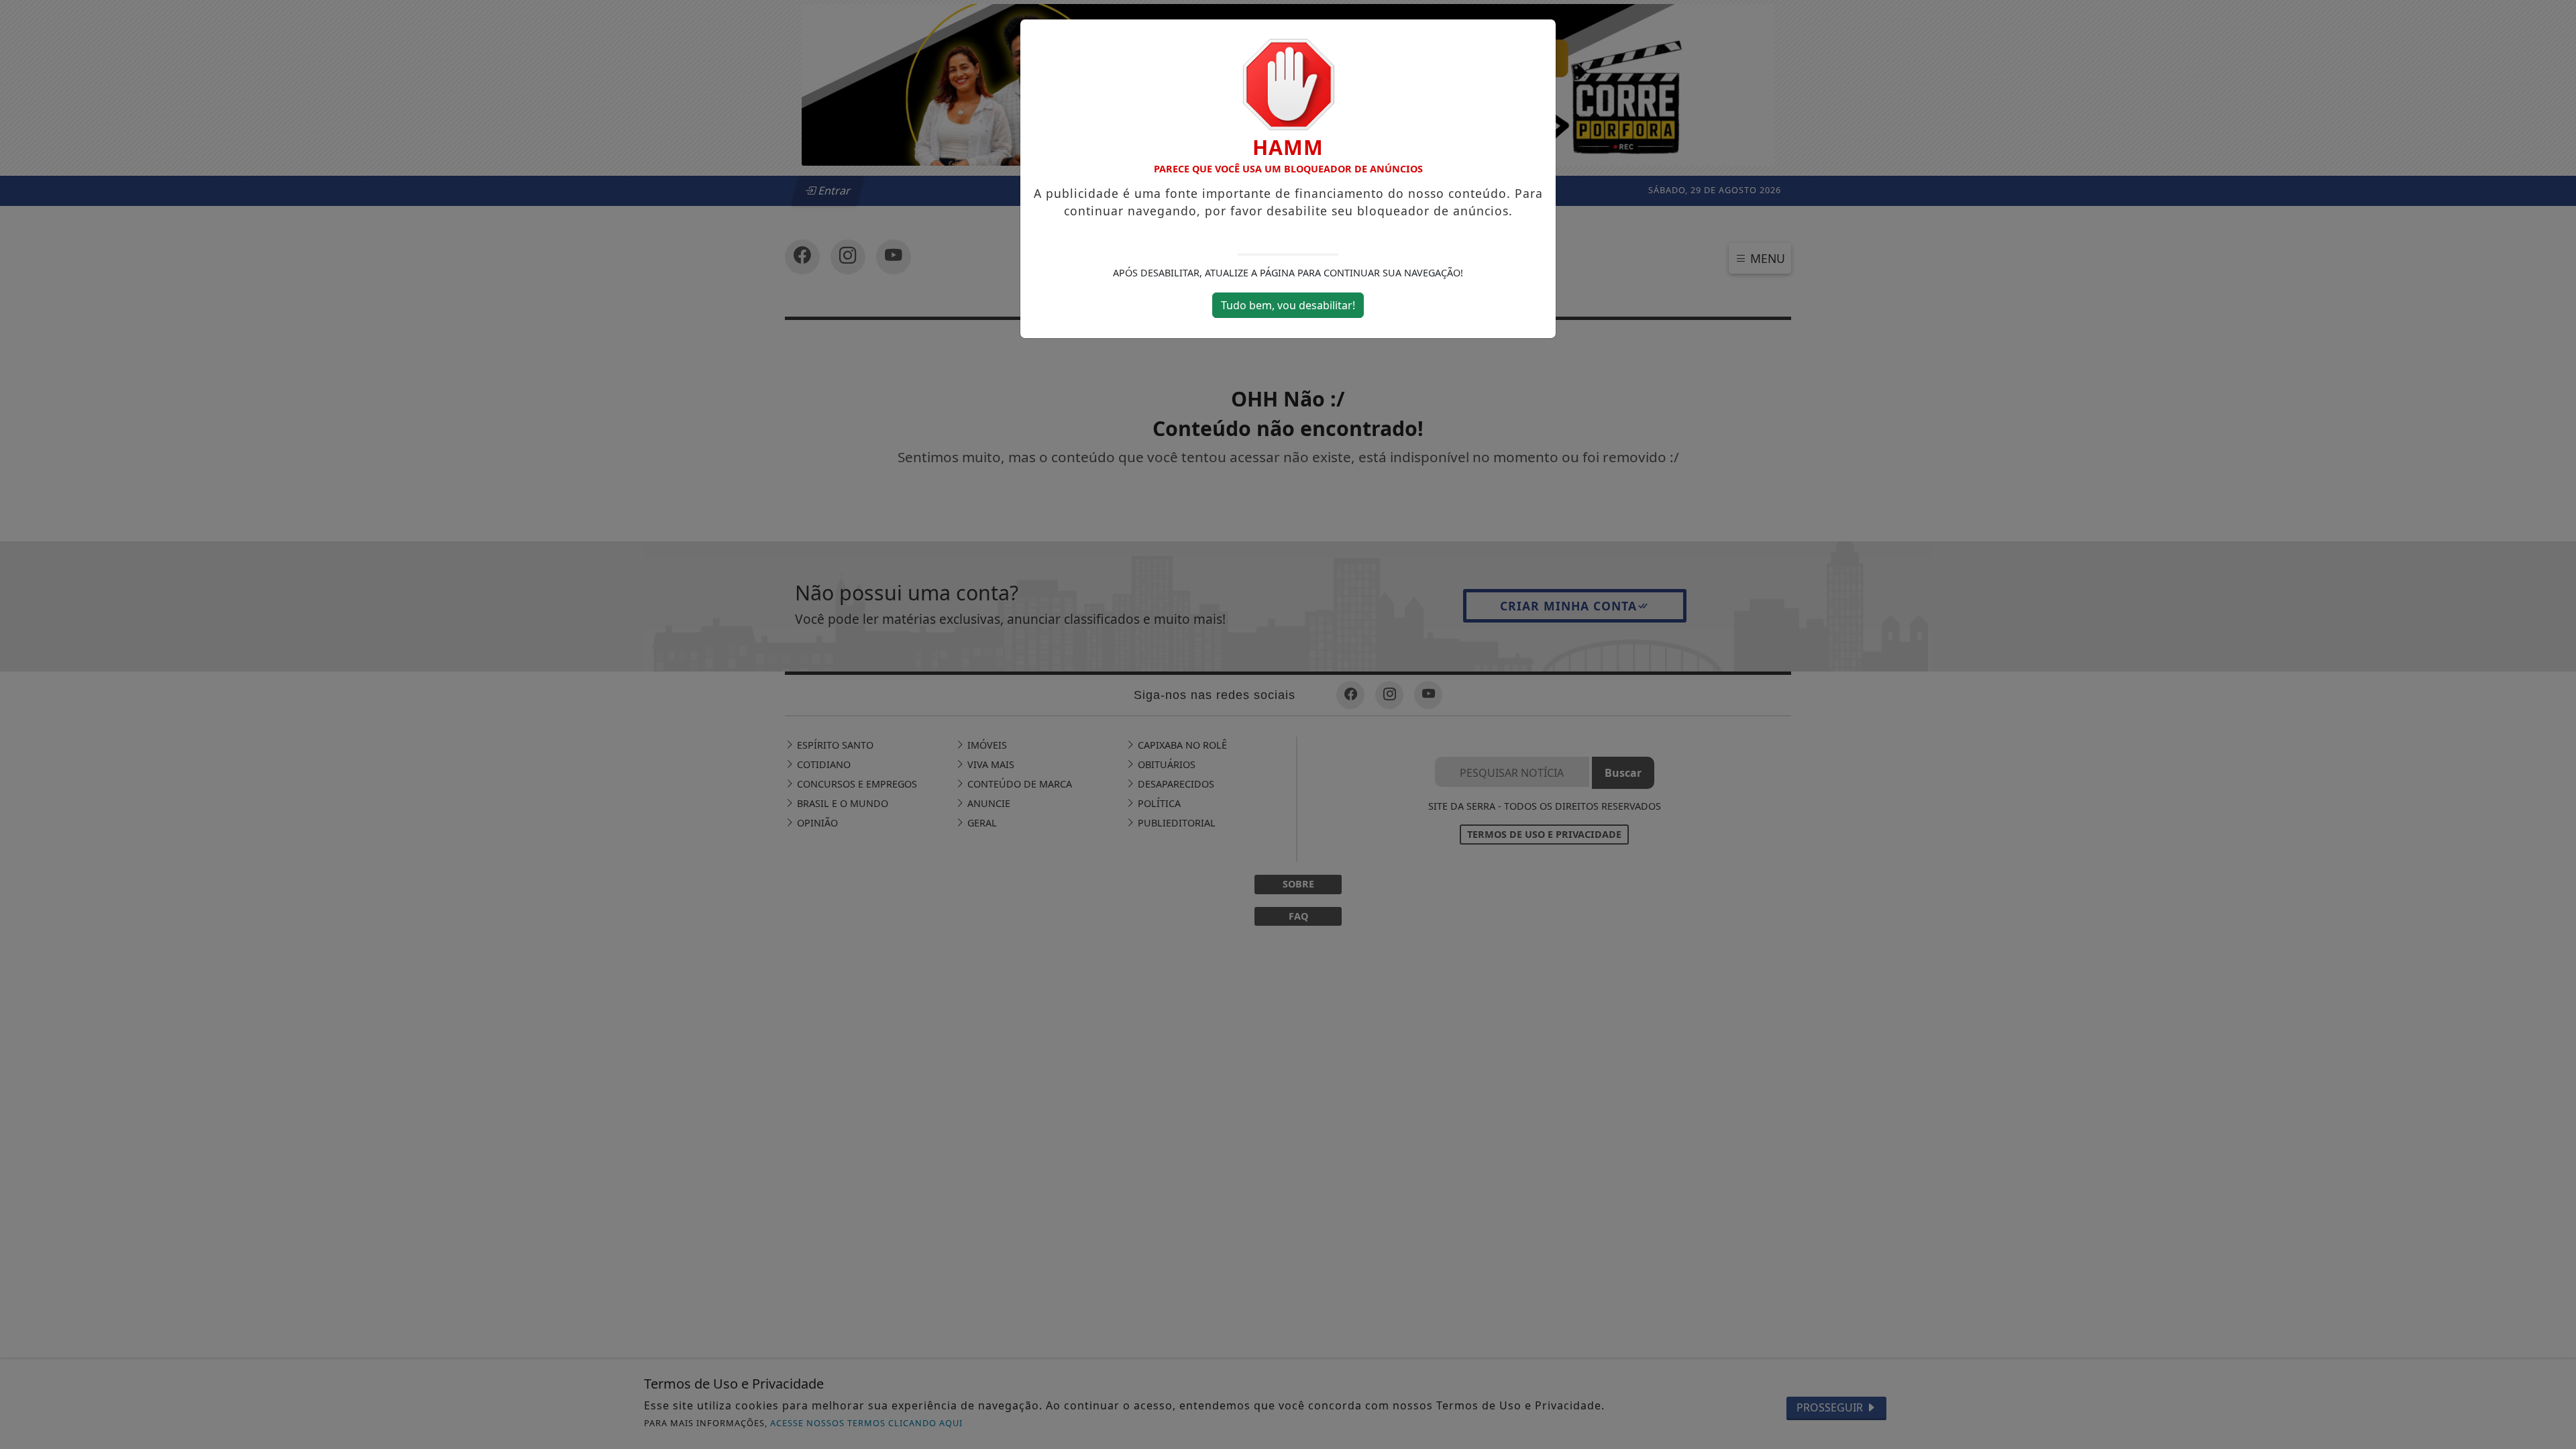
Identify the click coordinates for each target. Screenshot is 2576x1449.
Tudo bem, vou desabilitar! (1288, 305)
